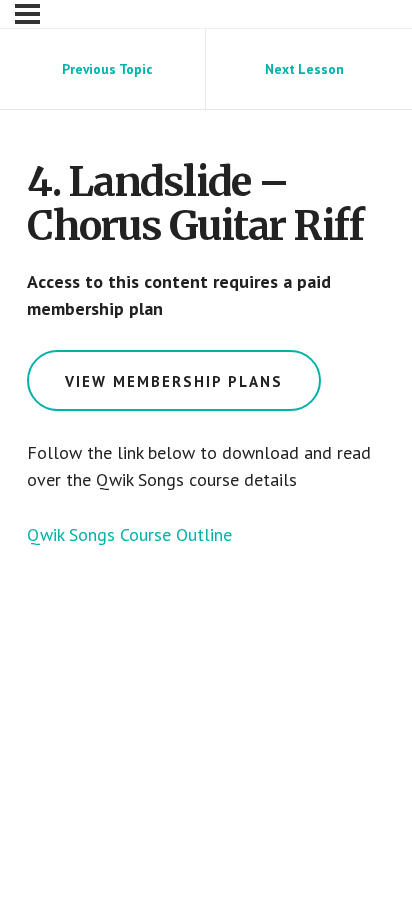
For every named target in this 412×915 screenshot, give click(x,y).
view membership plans (174, 381)
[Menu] (27, 14)
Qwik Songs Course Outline (129, 534)
